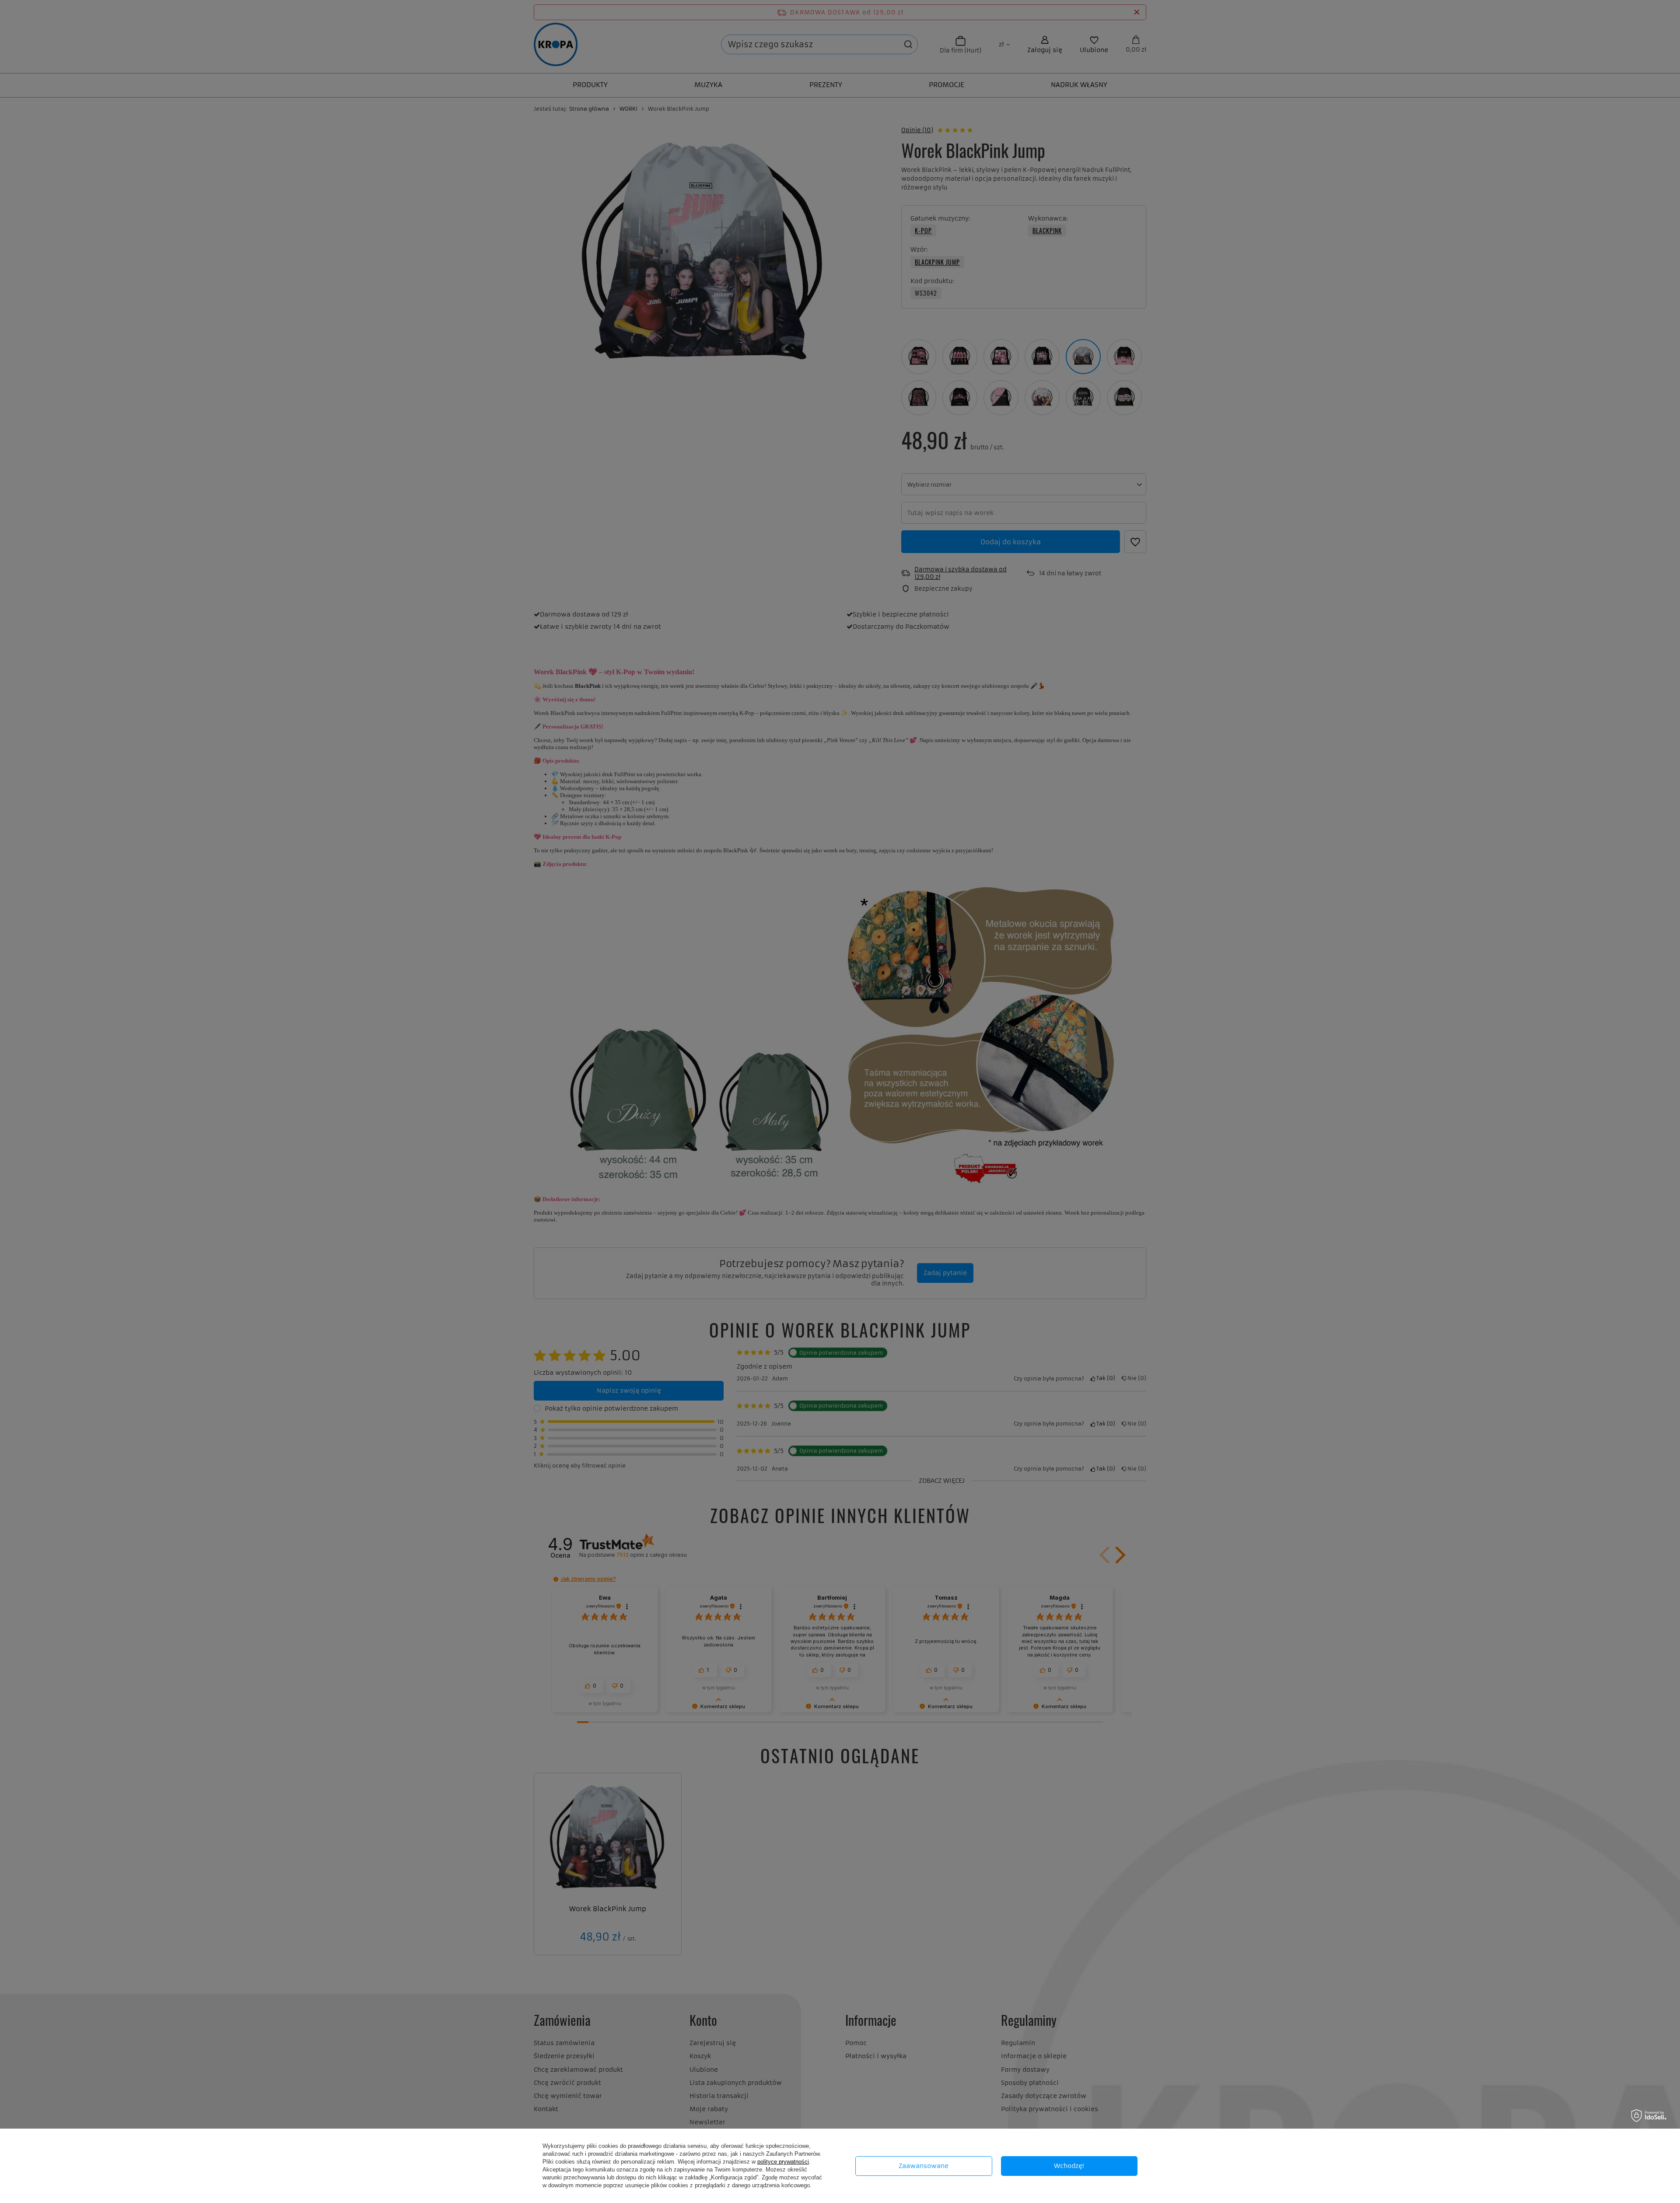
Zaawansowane (924, 2166)
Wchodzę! (1069, 2166)
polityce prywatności (783, 2162)
